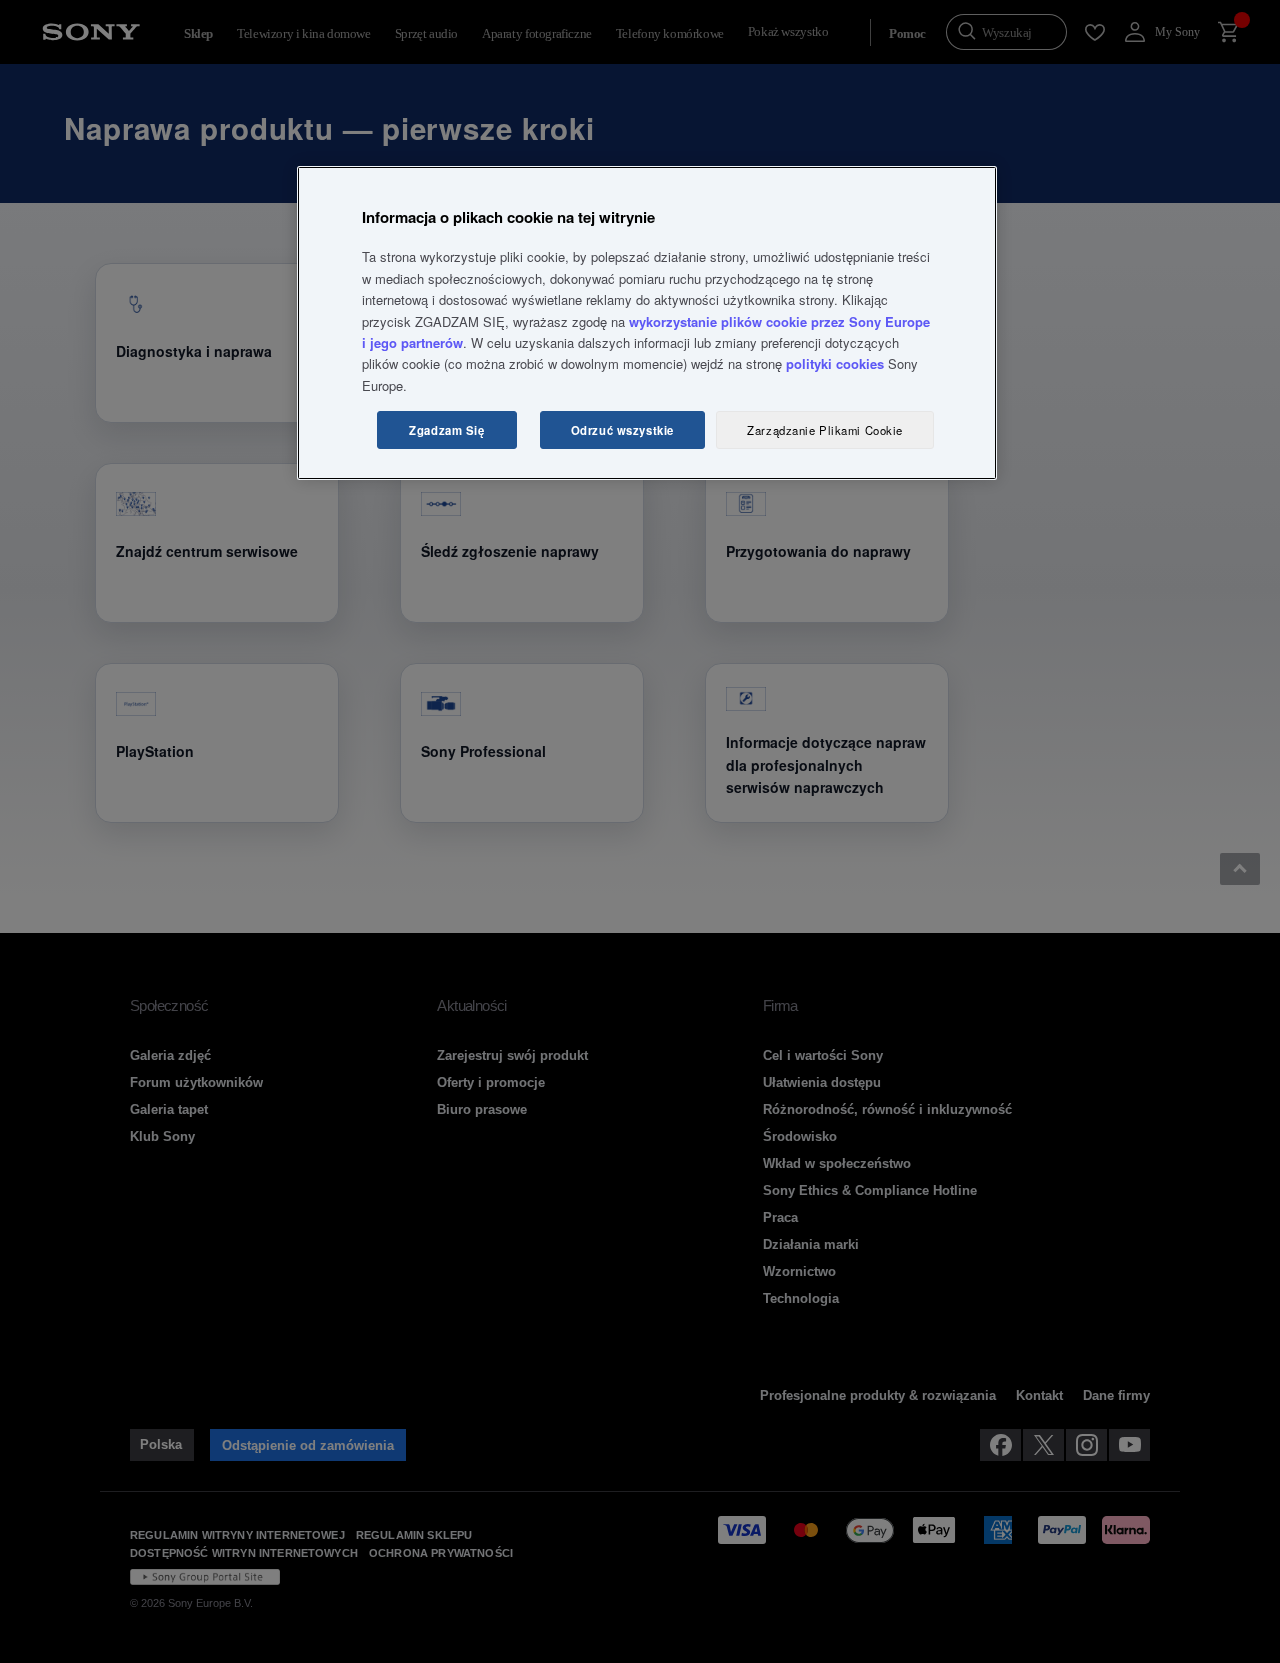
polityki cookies (835, 363)
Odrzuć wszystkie (622, 430)
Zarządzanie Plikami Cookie (825, 430)
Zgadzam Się (446, 430)
